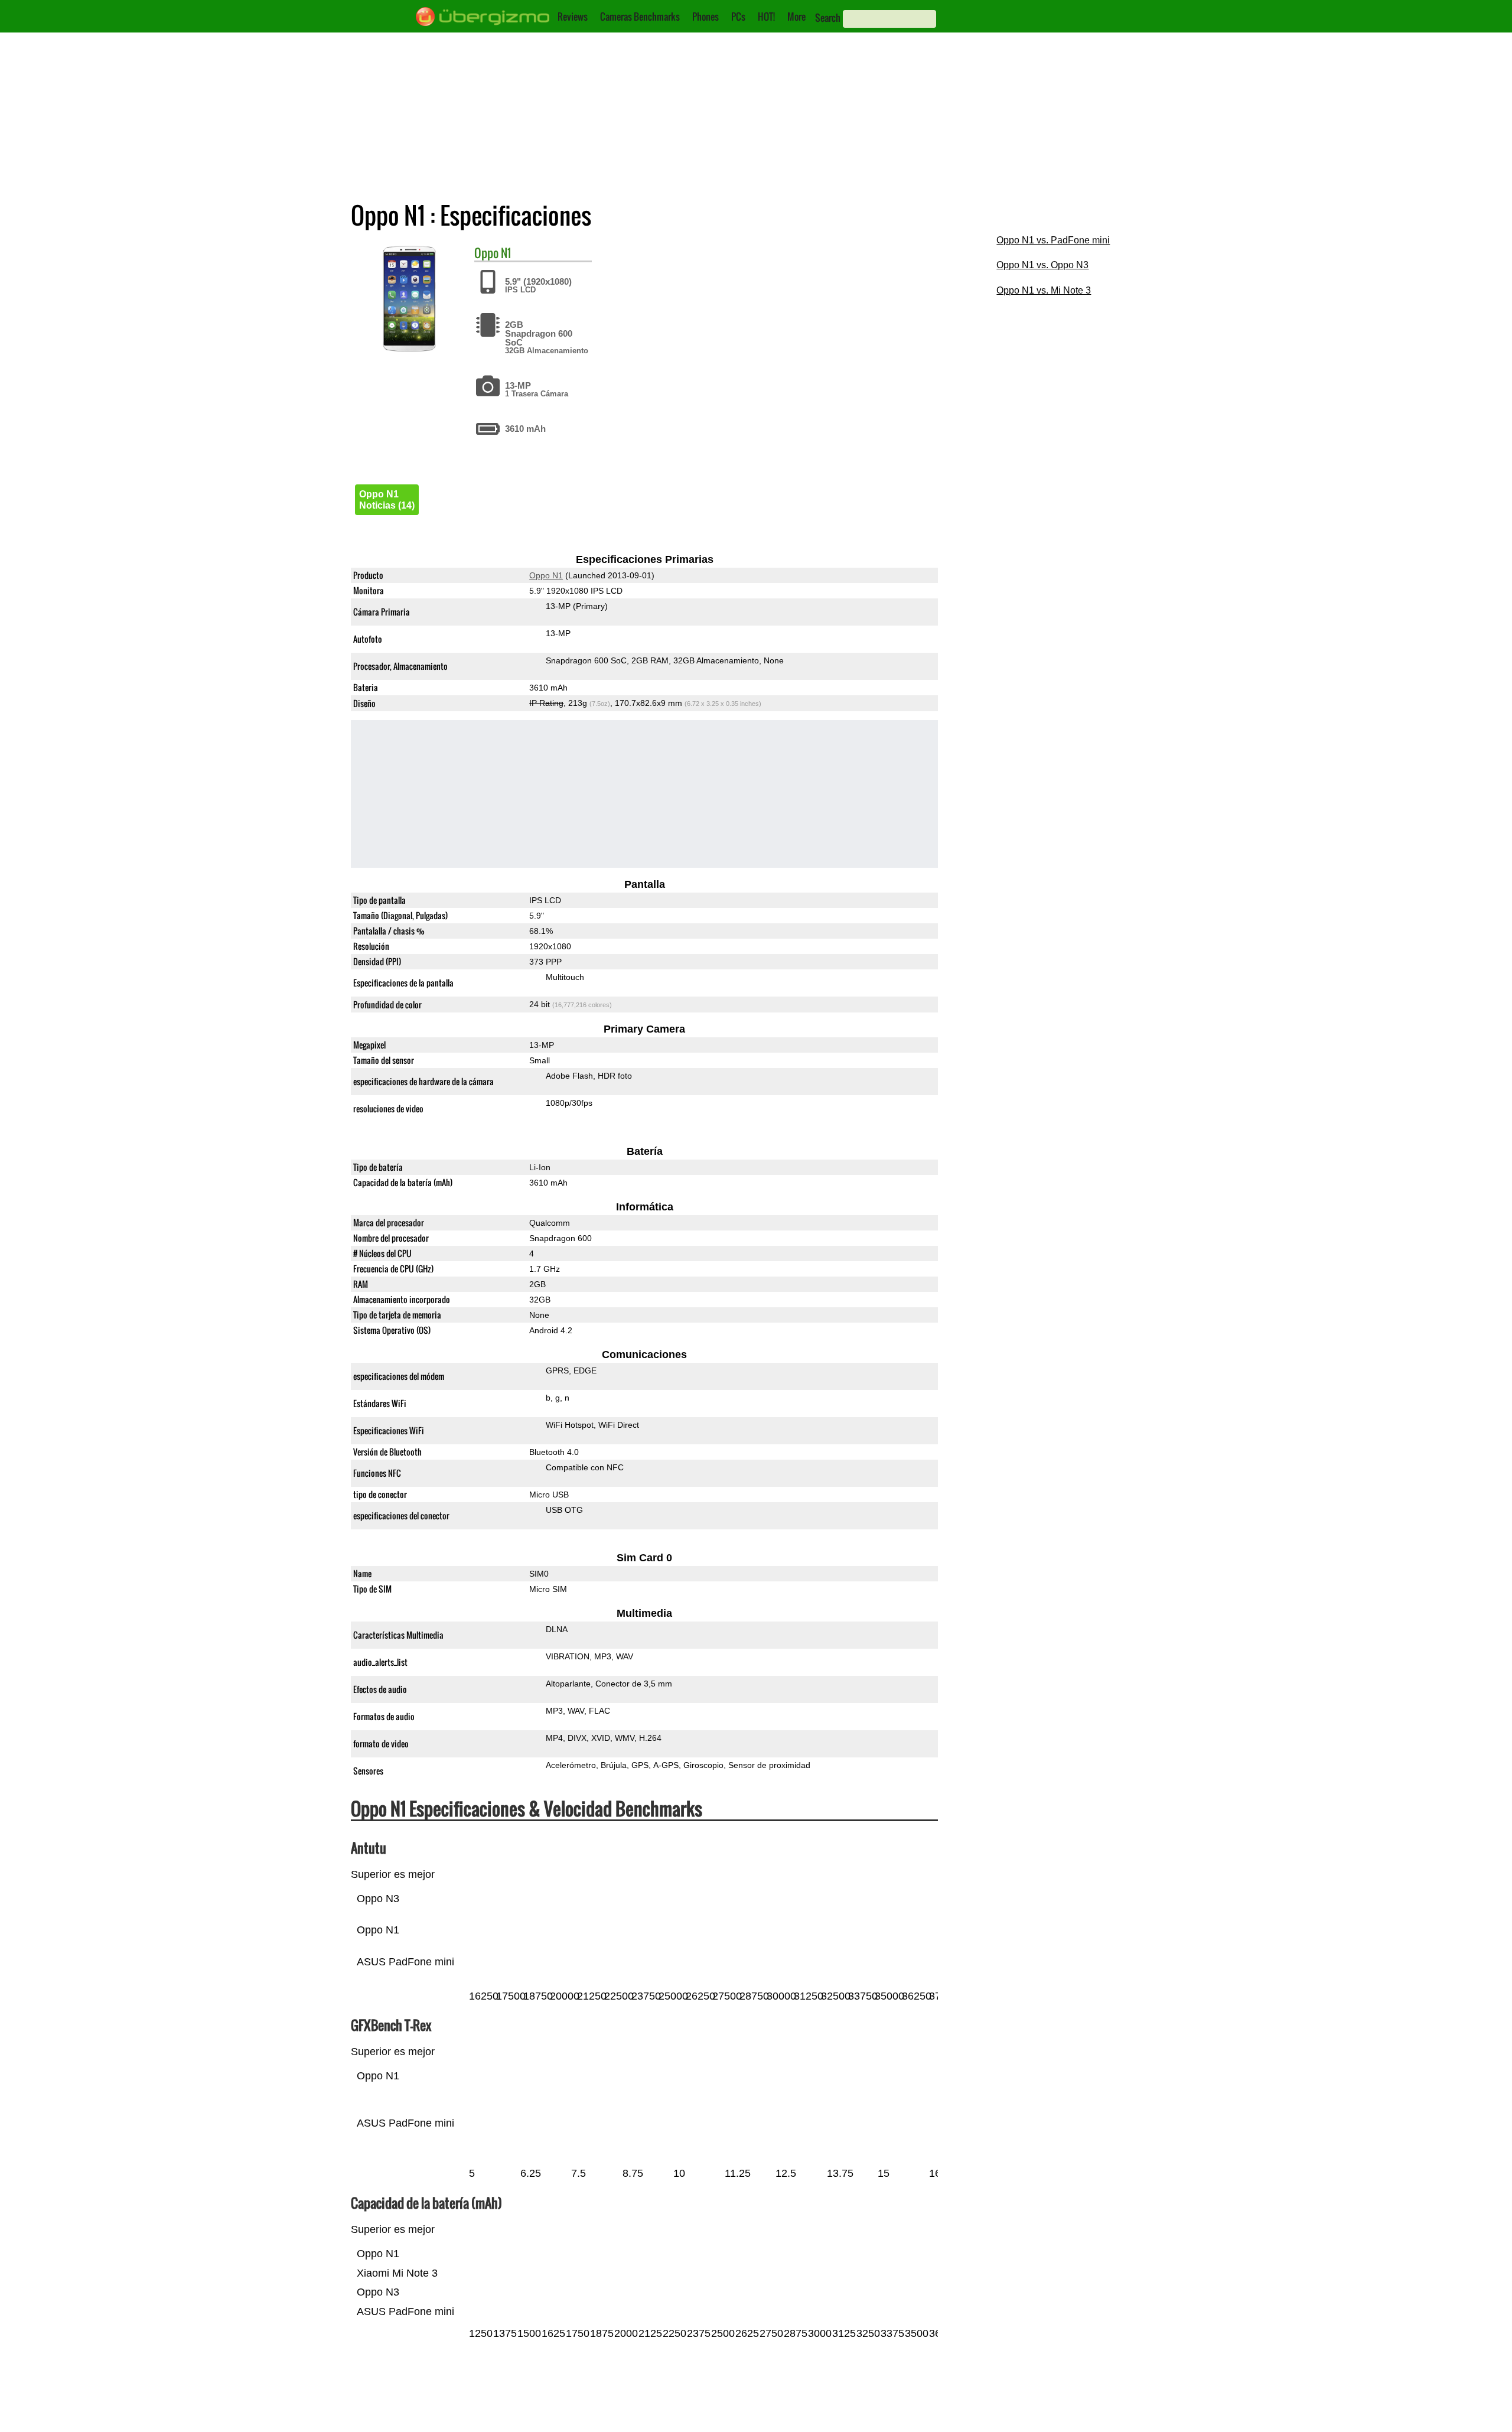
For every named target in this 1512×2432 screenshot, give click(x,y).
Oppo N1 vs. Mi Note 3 (1044, 290)
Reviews (573, 17)
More (796, 17)
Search (828, 18)
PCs (738, 17)
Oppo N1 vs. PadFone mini (1053, 240)
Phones (706, 17)
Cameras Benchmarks (640, 17)
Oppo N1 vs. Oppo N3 (1042, 265)
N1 (506, 253)
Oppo (486, 253)
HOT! (766, 17)
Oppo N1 (546, 575)
